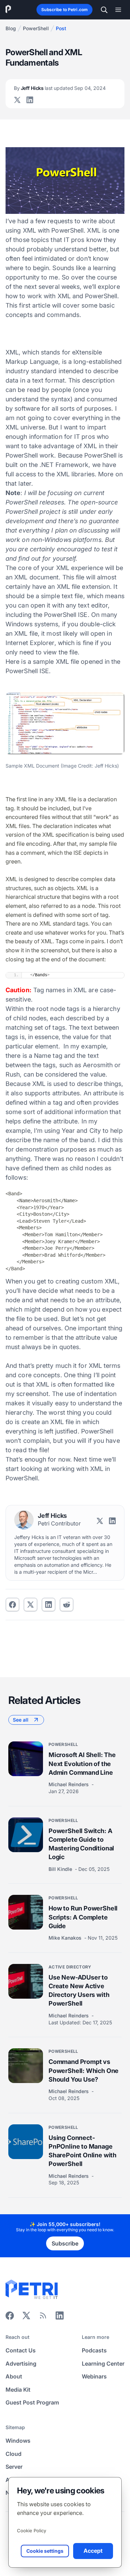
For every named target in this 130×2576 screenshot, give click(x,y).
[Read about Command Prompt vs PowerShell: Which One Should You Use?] (26, 2066)
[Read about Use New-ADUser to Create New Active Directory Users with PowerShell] (26, 1981)
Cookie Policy (32, 2531)
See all (21, 1720)
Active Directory (70, 1967)
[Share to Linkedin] (49, 1605)
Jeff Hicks (60, 88)
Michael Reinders (69, 1784)
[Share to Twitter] (31, 1605)
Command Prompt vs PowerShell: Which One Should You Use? (84, 2070)
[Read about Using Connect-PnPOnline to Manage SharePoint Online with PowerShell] (26, 2142)
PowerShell (36, 28)
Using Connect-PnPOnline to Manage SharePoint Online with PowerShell (83, 2151)
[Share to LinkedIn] (60, 2318)
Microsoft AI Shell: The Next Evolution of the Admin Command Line (82, 1763)
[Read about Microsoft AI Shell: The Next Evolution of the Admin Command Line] (26, 1759)
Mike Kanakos (66, 1938)
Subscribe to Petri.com (64, 10)
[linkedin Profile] (30, 100)
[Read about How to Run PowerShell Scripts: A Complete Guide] (26, 1912)
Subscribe (65, 2243)
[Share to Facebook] (12, 1605)
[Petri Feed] (43, 2318)
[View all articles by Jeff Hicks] (24, 1520)
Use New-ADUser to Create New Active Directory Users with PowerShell (79, 1990)
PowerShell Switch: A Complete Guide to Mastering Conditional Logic (81, 1844)
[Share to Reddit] (67, 1605)
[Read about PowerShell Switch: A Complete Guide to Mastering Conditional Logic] (26, 1835)
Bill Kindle (61, 1869)
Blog (11, 28)
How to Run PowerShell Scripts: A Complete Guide (83, 1917)
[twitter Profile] (17, 100)
